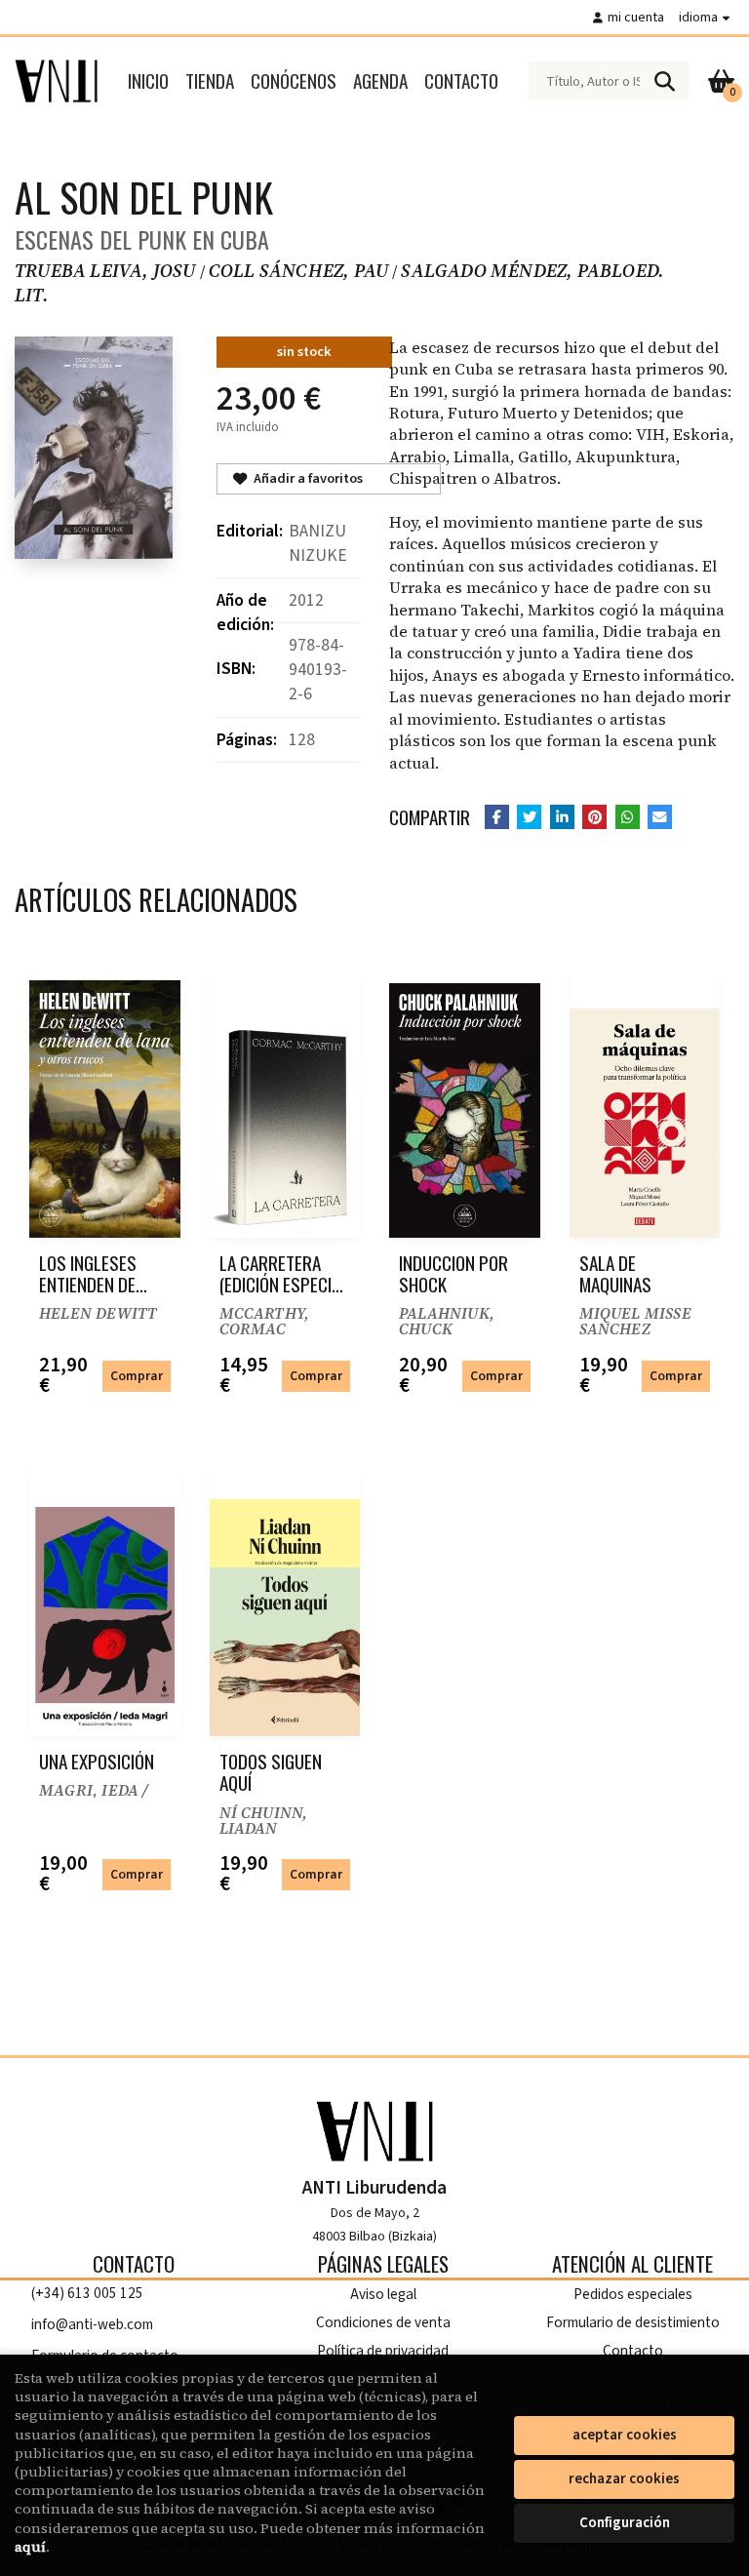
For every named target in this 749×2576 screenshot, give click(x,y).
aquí (30, 2547)
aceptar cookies (625, 2435)
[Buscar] (664, 81)
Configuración (625, 2523)
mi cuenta (636, 17)
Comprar (137, 1376)
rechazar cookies (624, 2479)
